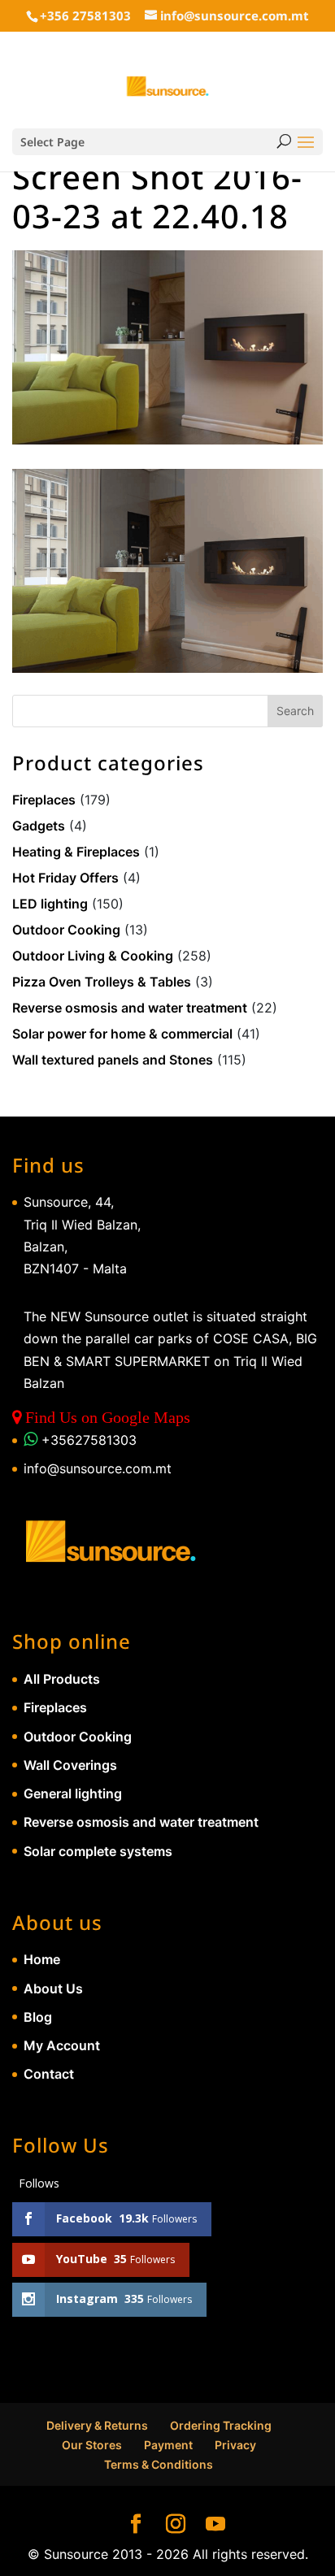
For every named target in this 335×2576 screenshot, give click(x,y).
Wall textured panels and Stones (113, 1060)
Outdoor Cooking (66, 930)
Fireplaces (44, 800)
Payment (168, 2445)
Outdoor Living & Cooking (93, 956)
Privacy (235, 2445)
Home (42, 1959)
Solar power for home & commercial (122, 1034)
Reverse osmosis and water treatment (130, 1008)
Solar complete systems (98, 1851)
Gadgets (39, 826)
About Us (53, 1988)
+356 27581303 (85, 15)
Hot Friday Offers (65, 878)
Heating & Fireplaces (76, 852)
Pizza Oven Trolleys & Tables (102, 982)
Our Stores (92, 2445)
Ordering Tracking (221, 2425)
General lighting (73, 1793)
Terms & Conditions (159, 2464)
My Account (62, 2045)
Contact (49, 2074)
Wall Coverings (70, 1765)
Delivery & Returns (97, 2425)
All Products (62, 1679)
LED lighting (50, 904)
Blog (38, 2017)
